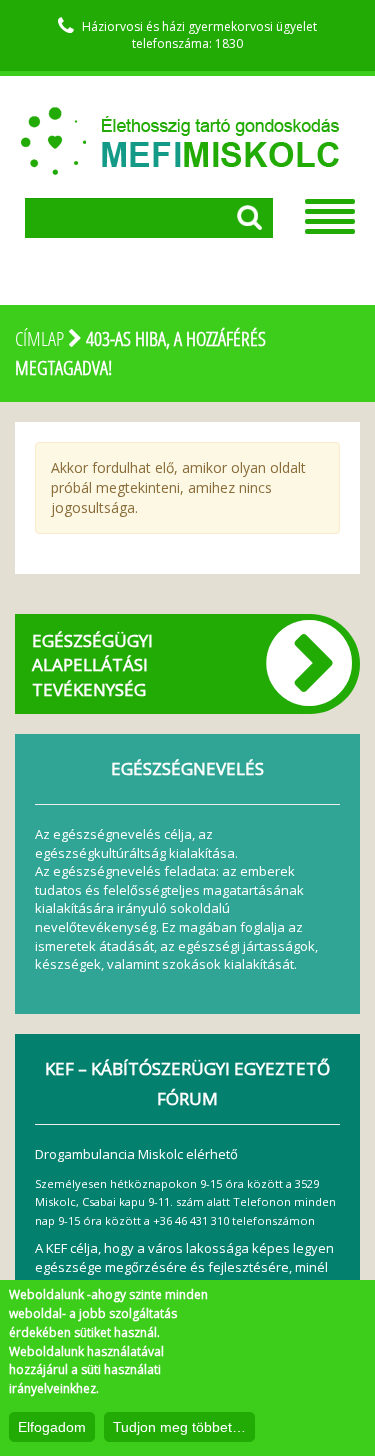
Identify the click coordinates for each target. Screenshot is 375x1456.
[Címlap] (180, 131)
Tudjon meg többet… (179, 1427)
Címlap (39, 338)
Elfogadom (52, 1427)
